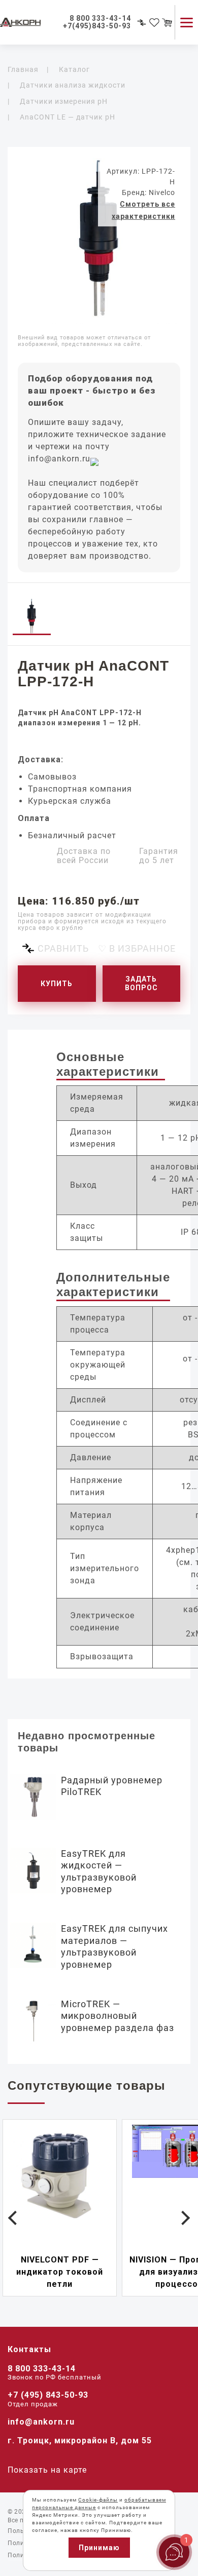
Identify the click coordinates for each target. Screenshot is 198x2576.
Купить (57, 984)
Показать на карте (47, 2470)
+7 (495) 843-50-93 (48, 2395)
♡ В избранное (137, 948)
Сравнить (63, 948)
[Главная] (30, 23)
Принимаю (99, 2548)
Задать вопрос (141, 983)
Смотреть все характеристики (143, 210)
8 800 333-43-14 (42, 2369)
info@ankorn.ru (59, 459)
